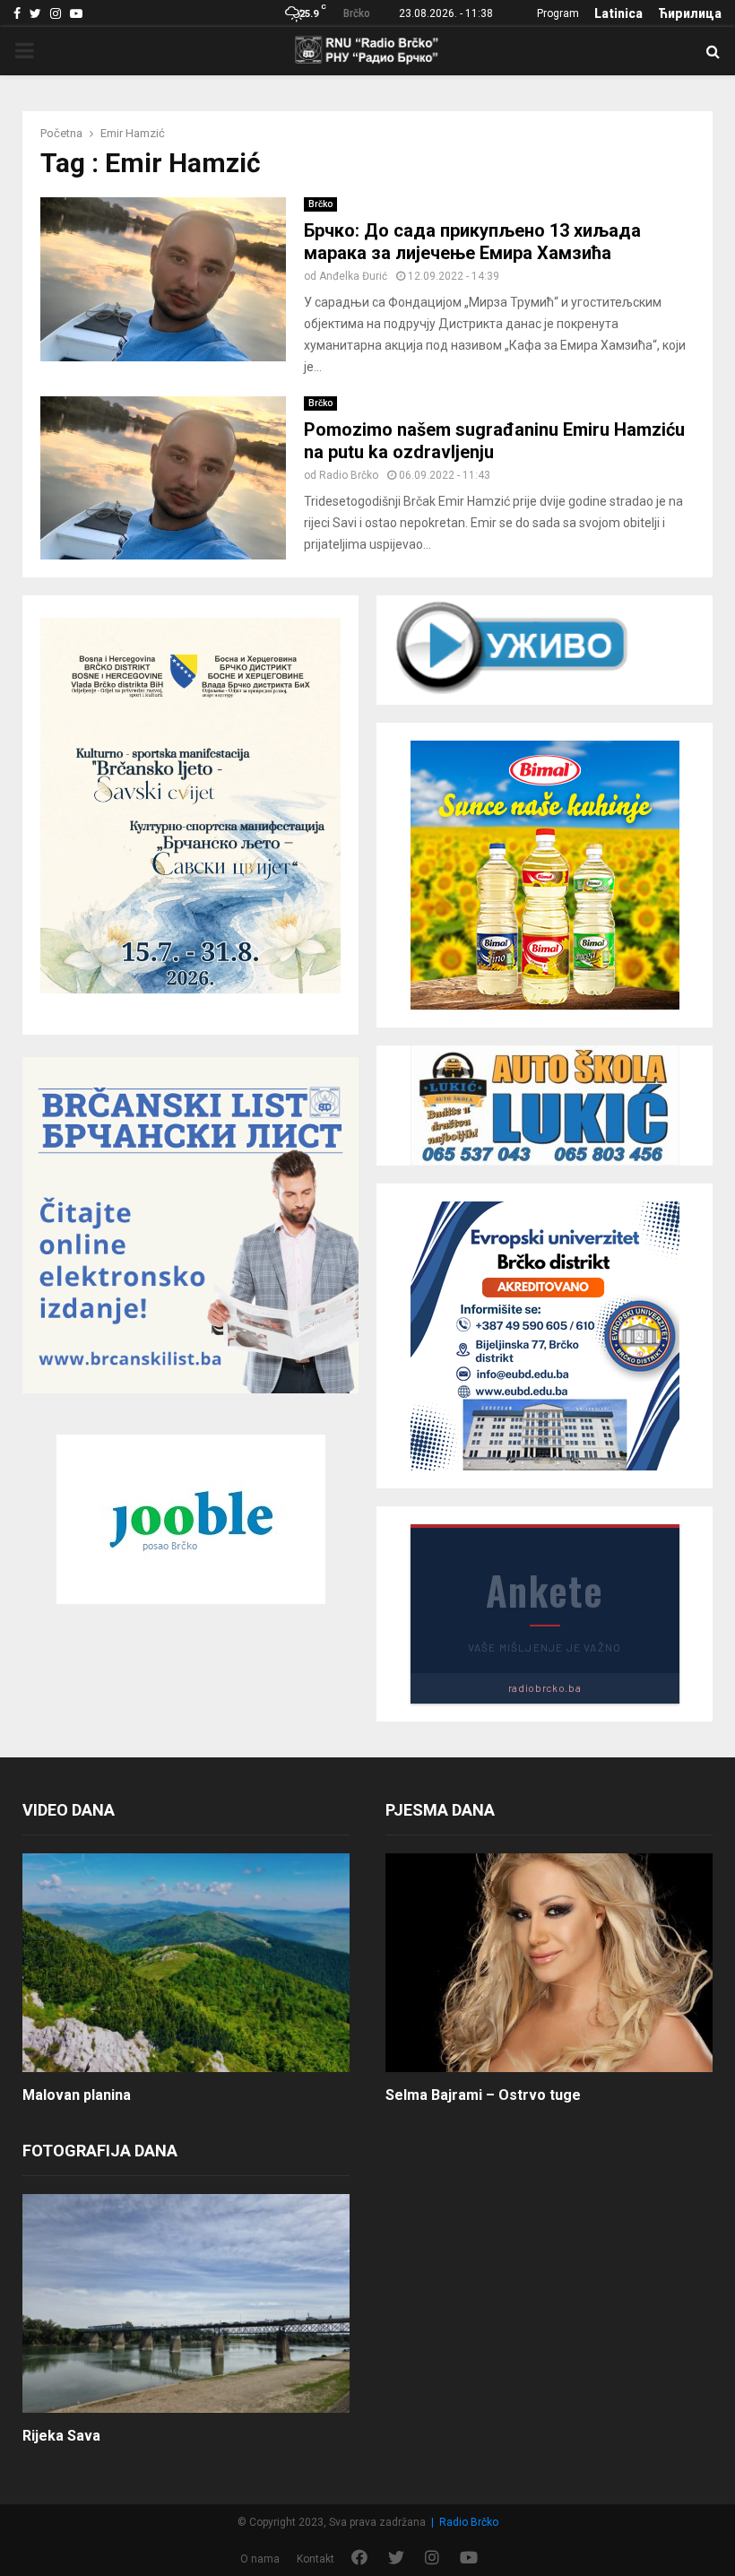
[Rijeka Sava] (186, 2303)
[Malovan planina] (186, 1962)
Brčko (320, 204)
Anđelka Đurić (353, 276)
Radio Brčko (349, 475)
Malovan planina (77, 2095)
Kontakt (316, 2559)
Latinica (618, 13)
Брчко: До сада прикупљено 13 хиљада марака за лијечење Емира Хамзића (472, 242)
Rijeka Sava (61, 2436)
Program (558, 13)
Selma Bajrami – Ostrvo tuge (483, 2095)
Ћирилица (690, 13)
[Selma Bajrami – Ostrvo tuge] (549, 1962)
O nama (260, 2559)
